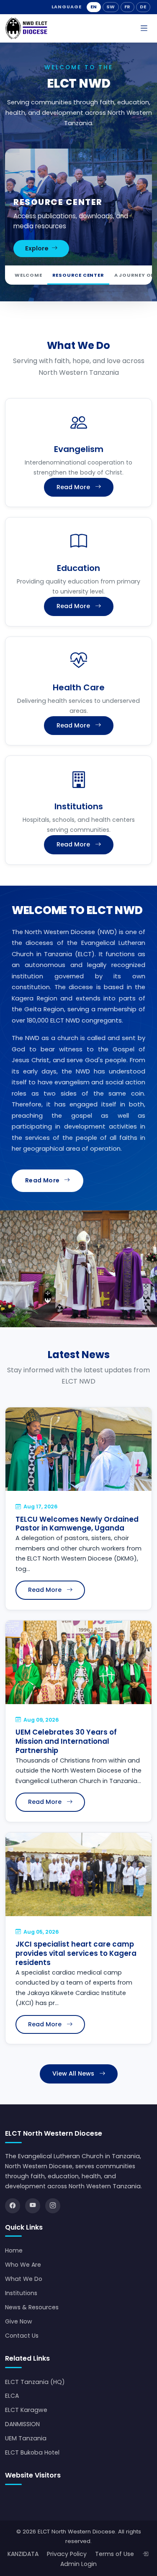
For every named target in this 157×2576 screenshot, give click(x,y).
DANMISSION (22, 2424)
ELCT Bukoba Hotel (32, 2452)
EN (94, 7)
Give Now (19, 2321)
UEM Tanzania (26, 2438)
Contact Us (22, 2336)
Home (14, 2250)
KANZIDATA (23, 2554)
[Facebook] (13, 2206)
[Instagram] (53, 2206)
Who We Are (23, 2265)
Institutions (21, 2293)
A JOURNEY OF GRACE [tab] (78, 275)
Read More (73, 487)
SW (111, 7)
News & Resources (32, 2307)
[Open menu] (144, 29)
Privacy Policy (67, 2554)
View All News (73, 2073)
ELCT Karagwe (26, 2410)
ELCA (12, 2396)
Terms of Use (115, 2554)
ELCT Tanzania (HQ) (35, 2382)
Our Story (41, 248)
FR (127, 7)
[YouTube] (33, 2206)
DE (143, 7)
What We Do (24, 2279)
